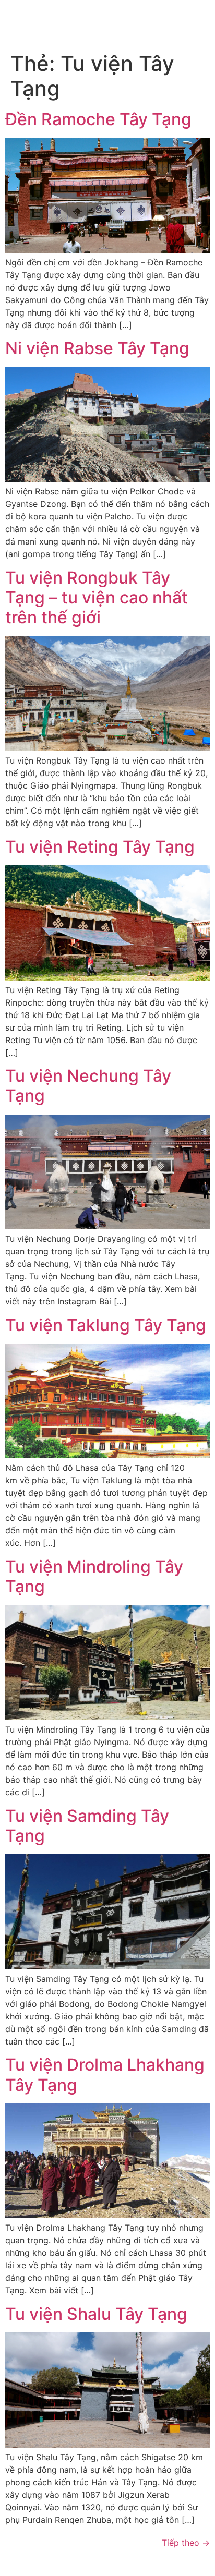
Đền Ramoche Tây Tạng (98, 119)
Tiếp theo (186, 2543)
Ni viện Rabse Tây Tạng (97, 348)
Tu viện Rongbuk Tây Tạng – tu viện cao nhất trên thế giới (97, 598)
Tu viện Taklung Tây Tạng (106, 1325)
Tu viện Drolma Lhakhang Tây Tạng (105, 2075)
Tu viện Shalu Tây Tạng (96, 2314)
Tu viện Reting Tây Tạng (100, 847)
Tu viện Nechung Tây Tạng (88, 1086)
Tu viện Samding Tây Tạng (87, 1826)
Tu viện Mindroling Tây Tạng (94, 1576)
